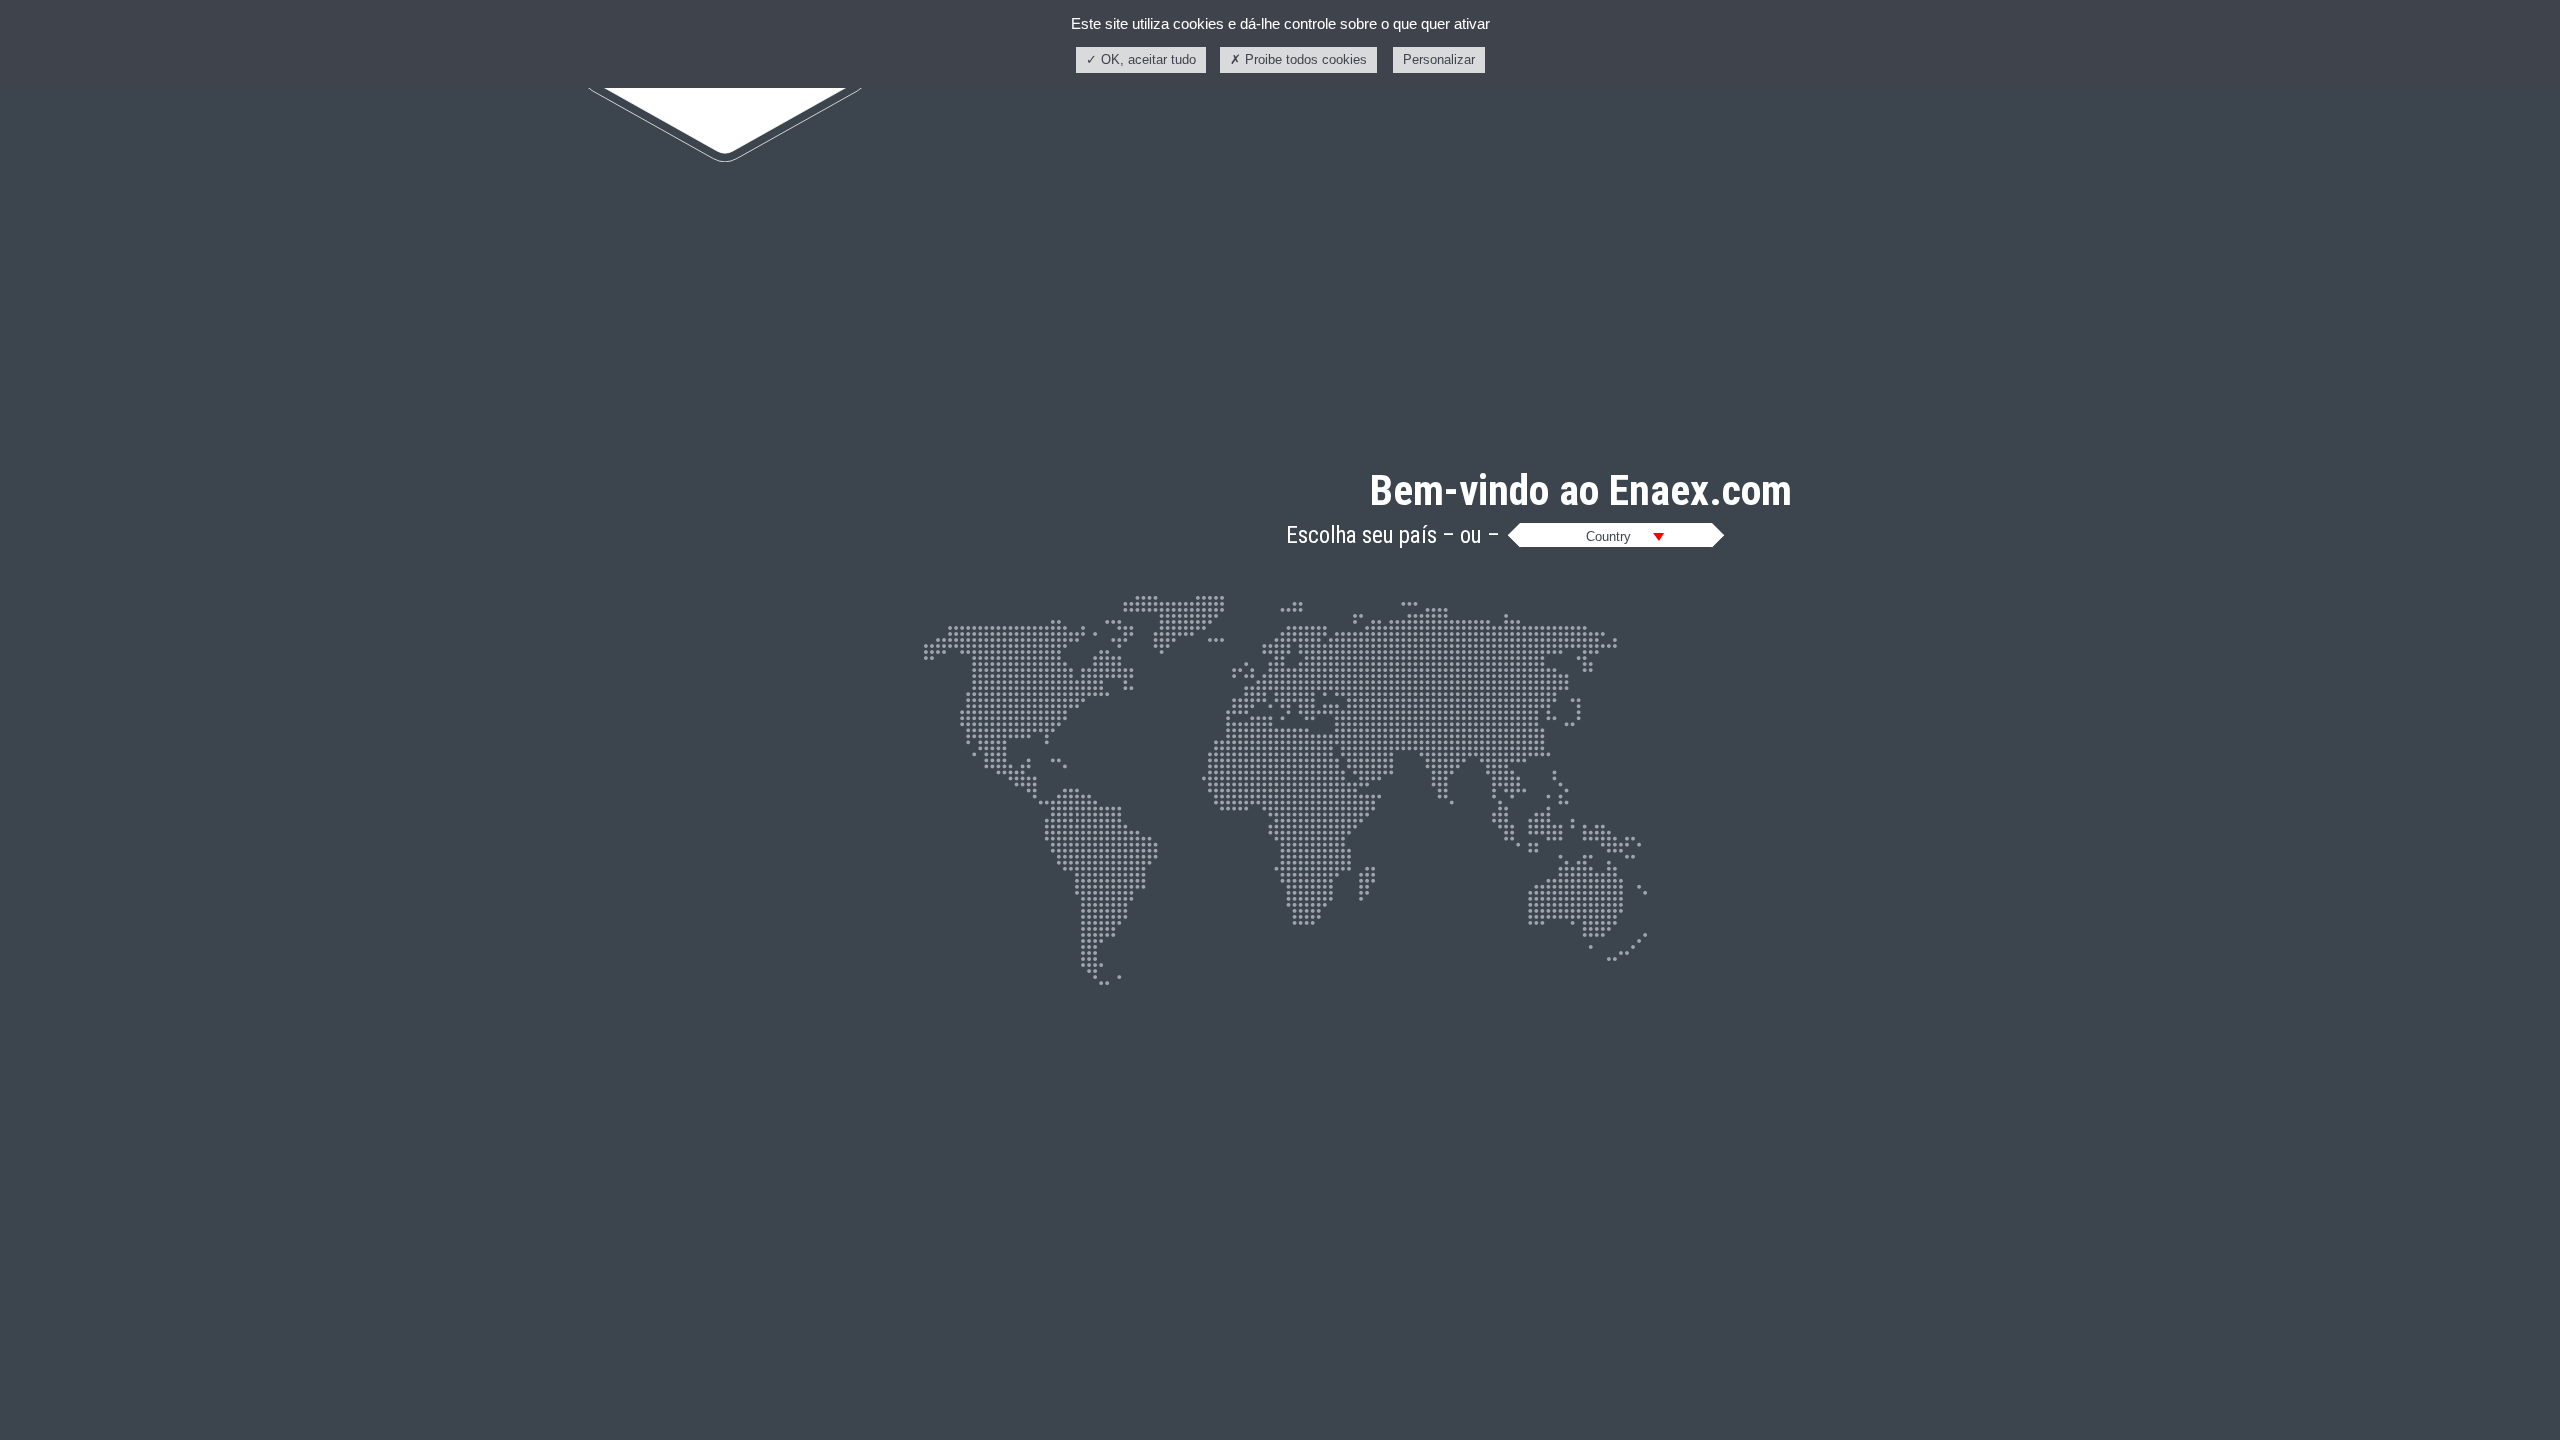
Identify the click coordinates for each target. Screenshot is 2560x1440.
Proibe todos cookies (1304, 59)
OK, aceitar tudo (1146, 59)
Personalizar (1439, 59)
